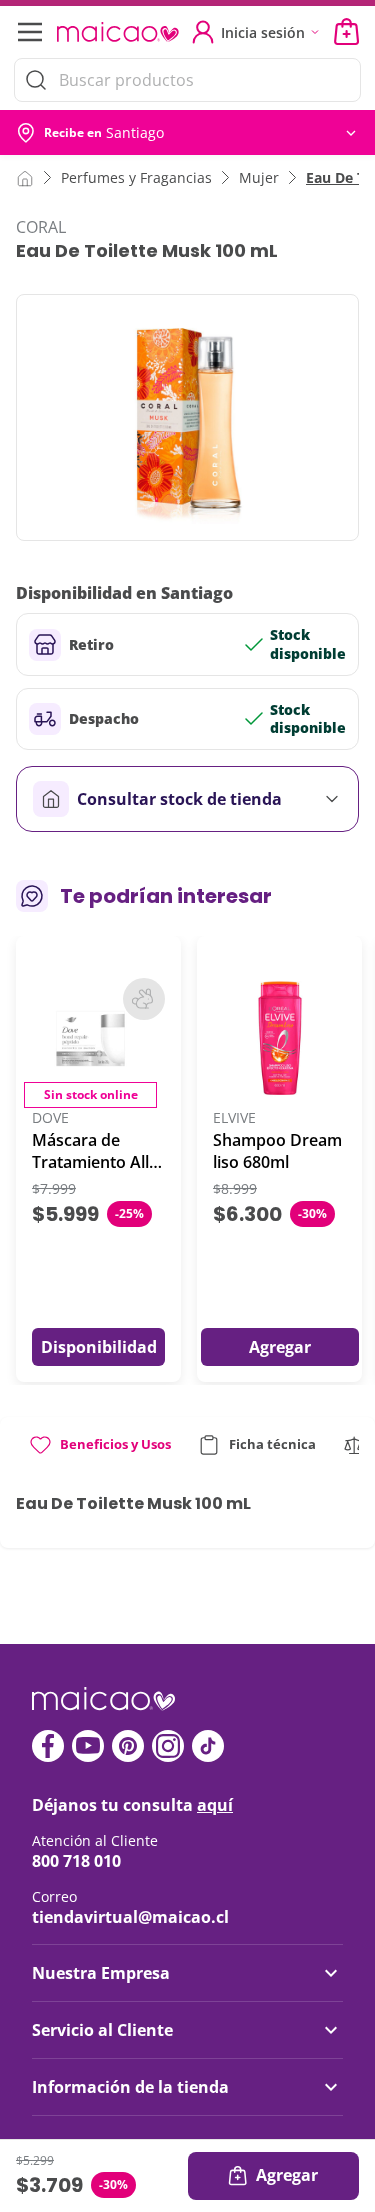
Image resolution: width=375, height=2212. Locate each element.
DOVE (50, 1118)
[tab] (99, 1452)
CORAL (41, 227)
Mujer (259, 177)
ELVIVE (234, 1118)
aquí (215, 1805)
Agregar (287, 2175)
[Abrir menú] (28, 32)
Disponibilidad (99, 1347)
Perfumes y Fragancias (136, 177)
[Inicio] (25, 177)
